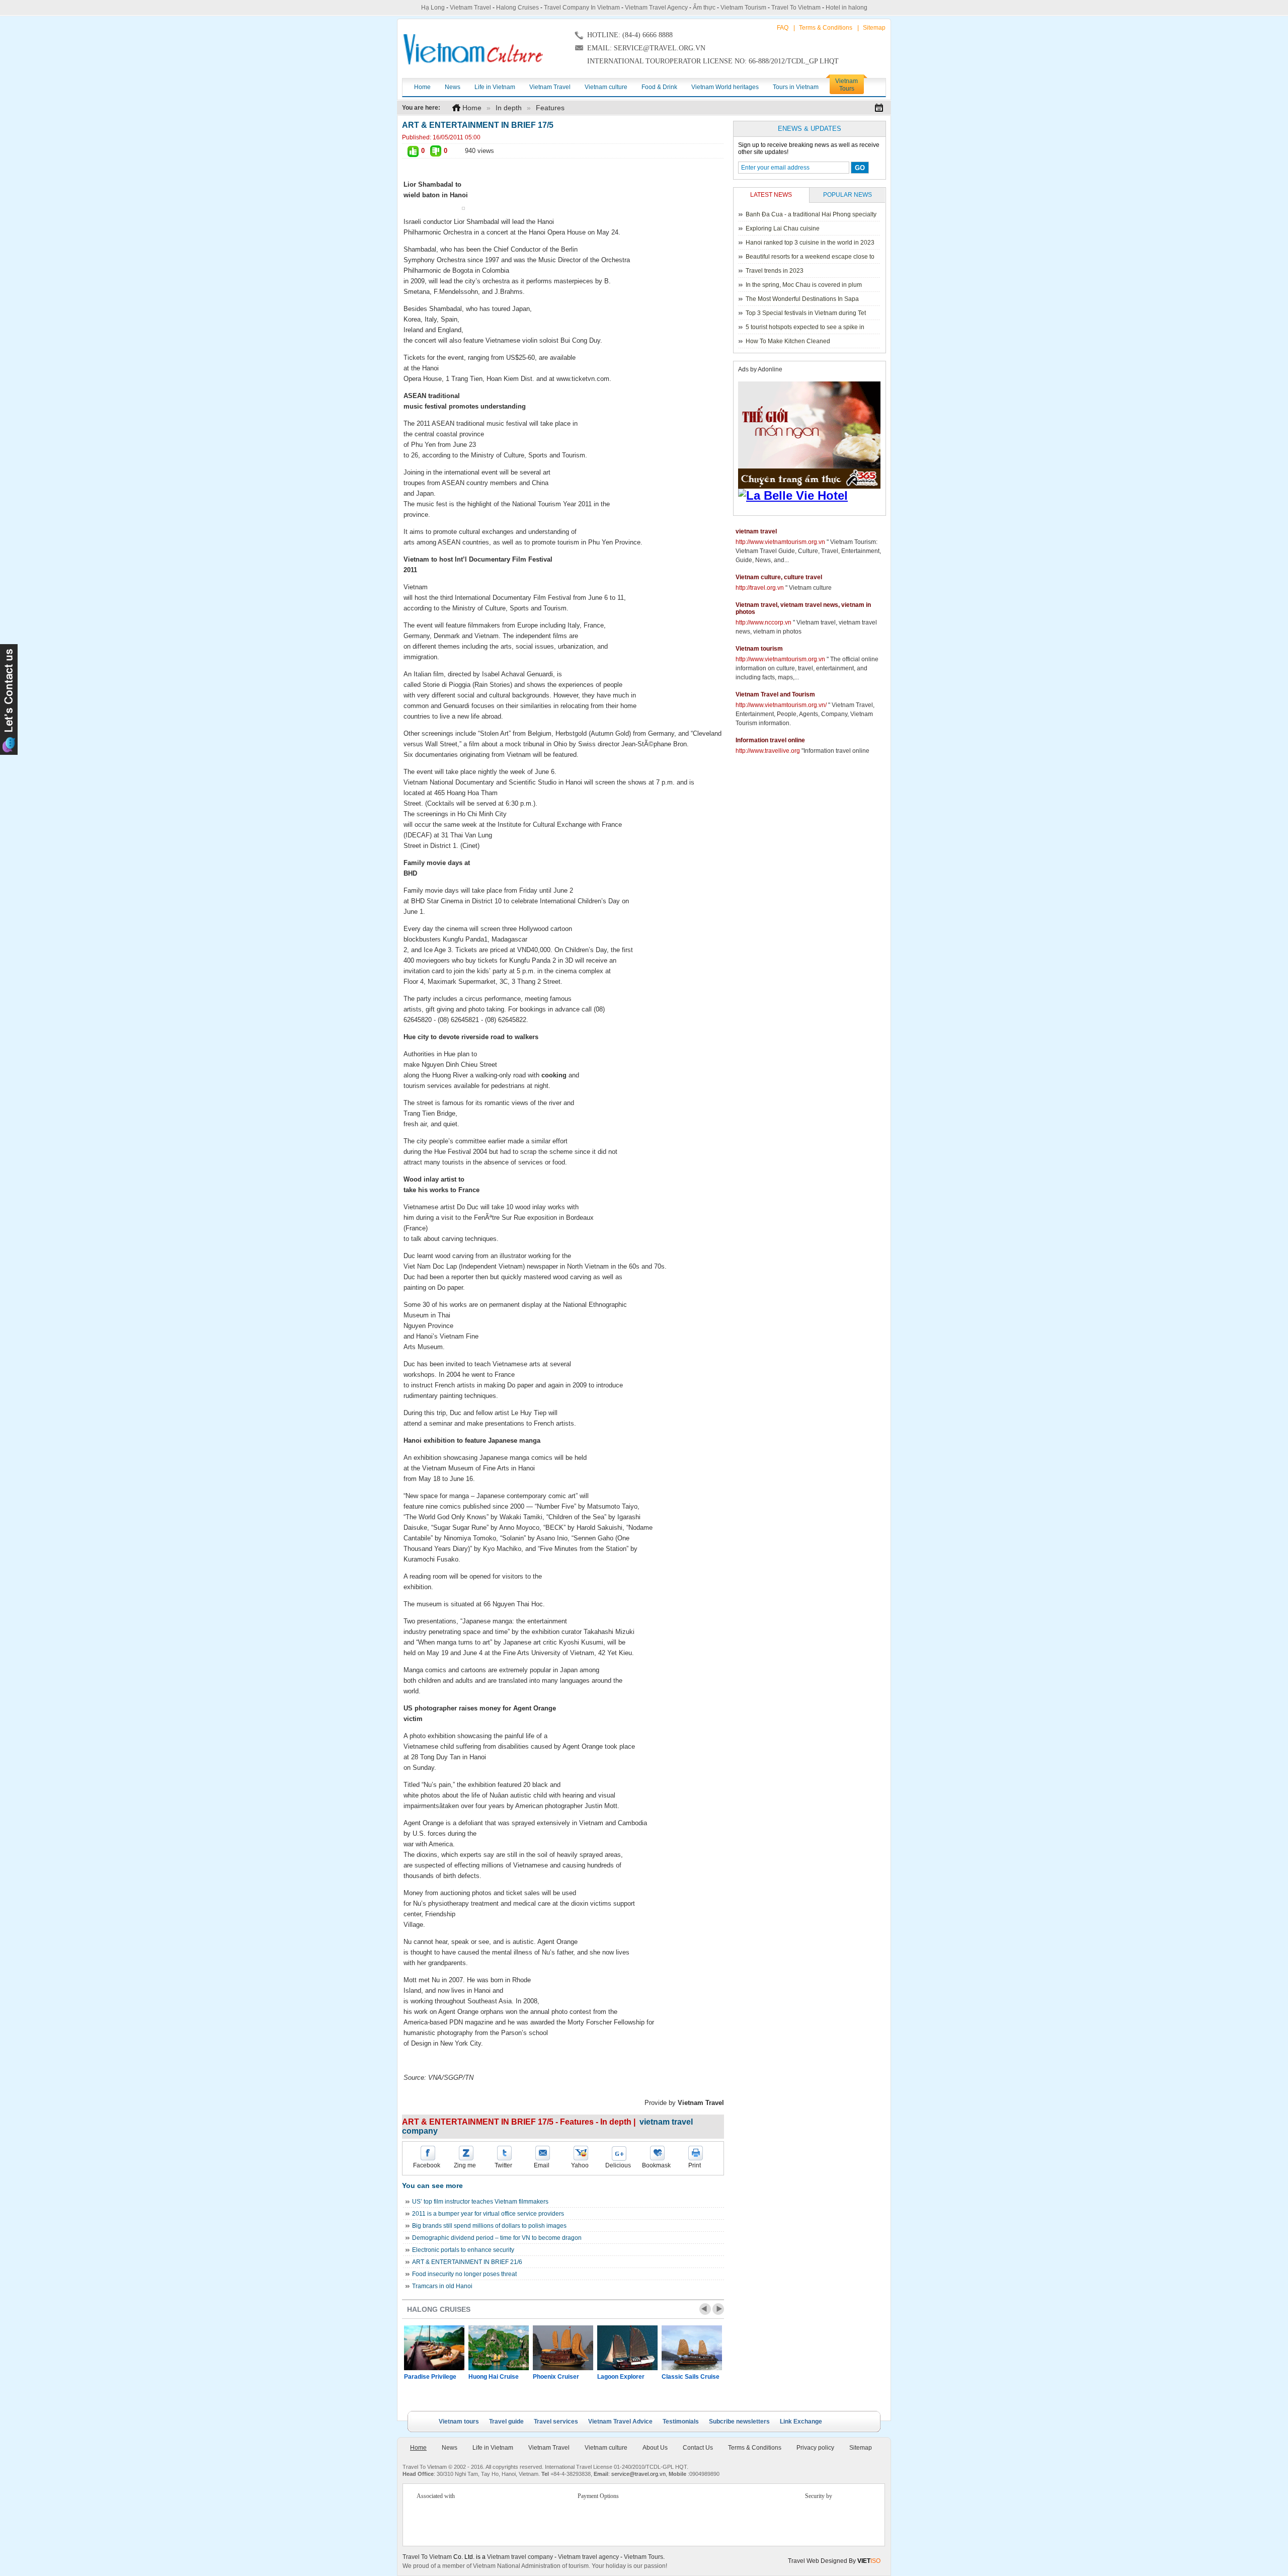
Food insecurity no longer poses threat (464, 2274)
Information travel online (770, 740)
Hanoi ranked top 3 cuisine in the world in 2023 (810, 243)
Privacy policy (815, 2448)
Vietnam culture (606, 2448)
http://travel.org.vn (760, 588)
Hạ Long (433, 8)
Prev (705, 2309)
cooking (554, 1075)
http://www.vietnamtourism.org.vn (780, 542)
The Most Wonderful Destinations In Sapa (802, 299)
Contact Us (698, 2448)
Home (472, 108)
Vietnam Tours (643, 2557)
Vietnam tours (459, 2422)
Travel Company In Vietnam (582, 8)
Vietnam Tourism (743, 8)
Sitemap (874, 28)
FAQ (783, 28)
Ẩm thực (704, 8)
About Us (655, 2448)
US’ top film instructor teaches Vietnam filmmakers (480, 2202)
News (450, 2448)
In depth (509, 108)
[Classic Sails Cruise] (692, 2348)
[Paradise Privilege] (434, 2348)
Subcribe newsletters (739, 2422)
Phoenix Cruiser (556, 2377)
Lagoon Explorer (621, 2377)
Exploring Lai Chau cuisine (783, 228)
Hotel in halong (847, 8)
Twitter (503, 2165)
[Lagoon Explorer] (627, 2348)
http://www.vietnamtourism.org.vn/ (781, 705)
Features (550, 108)
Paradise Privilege (430, 2377)
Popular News (848, 195)
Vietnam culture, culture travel (779, 577)
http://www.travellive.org (768, 751)
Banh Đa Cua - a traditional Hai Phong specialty (811, 214)
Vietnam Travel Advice (620, 2422)
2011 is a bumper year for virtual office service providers (488, 2214)
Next (718, 2309)
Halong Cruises (517, 8)
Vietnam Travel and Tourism (775, 694)
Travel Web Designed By (834, 2561)
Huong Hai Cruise (494, 2377)
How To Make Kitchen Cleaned (788, 341)
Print (695, 2165)
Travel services (556, 2422)
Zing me (465, 2165)
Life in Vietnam (493, 2448)
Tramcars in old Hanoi (442, 2286)
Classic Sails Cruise (691, 2377)
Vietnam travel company (520, 2557)
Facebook (427, 2165)
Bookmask (656, 2165)
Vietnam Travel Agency (656, 8)
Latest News (771, 195)
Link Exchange (801, 2422)
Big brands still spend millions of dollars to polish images (489, 2226)
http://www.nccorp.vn (763, 622)
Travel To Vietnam (796, 8)
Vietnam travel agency (588, 2557)
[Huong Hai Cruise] (499, 2348)
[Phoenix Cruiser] (563, 2348)
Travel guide (506, 2422)
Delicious (618, 2165)
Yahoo (580, 2165)
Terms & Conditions (826, 28)
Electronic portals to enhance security (463, 2250)
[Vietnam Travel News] (473, 49)
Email (542, 2165)
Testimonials (681, 2422)
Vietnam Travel (470, 8)
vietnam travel (756, 531)
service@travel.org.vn (638, 2474)
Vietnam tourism (759, 649)
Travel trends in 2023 (775, 271)
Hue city (416, 1037)
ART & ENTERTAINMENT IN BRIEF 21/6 (467, 2262)
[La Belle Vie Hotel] (811, 496)
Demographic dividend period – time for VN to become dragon (497, 2238)
